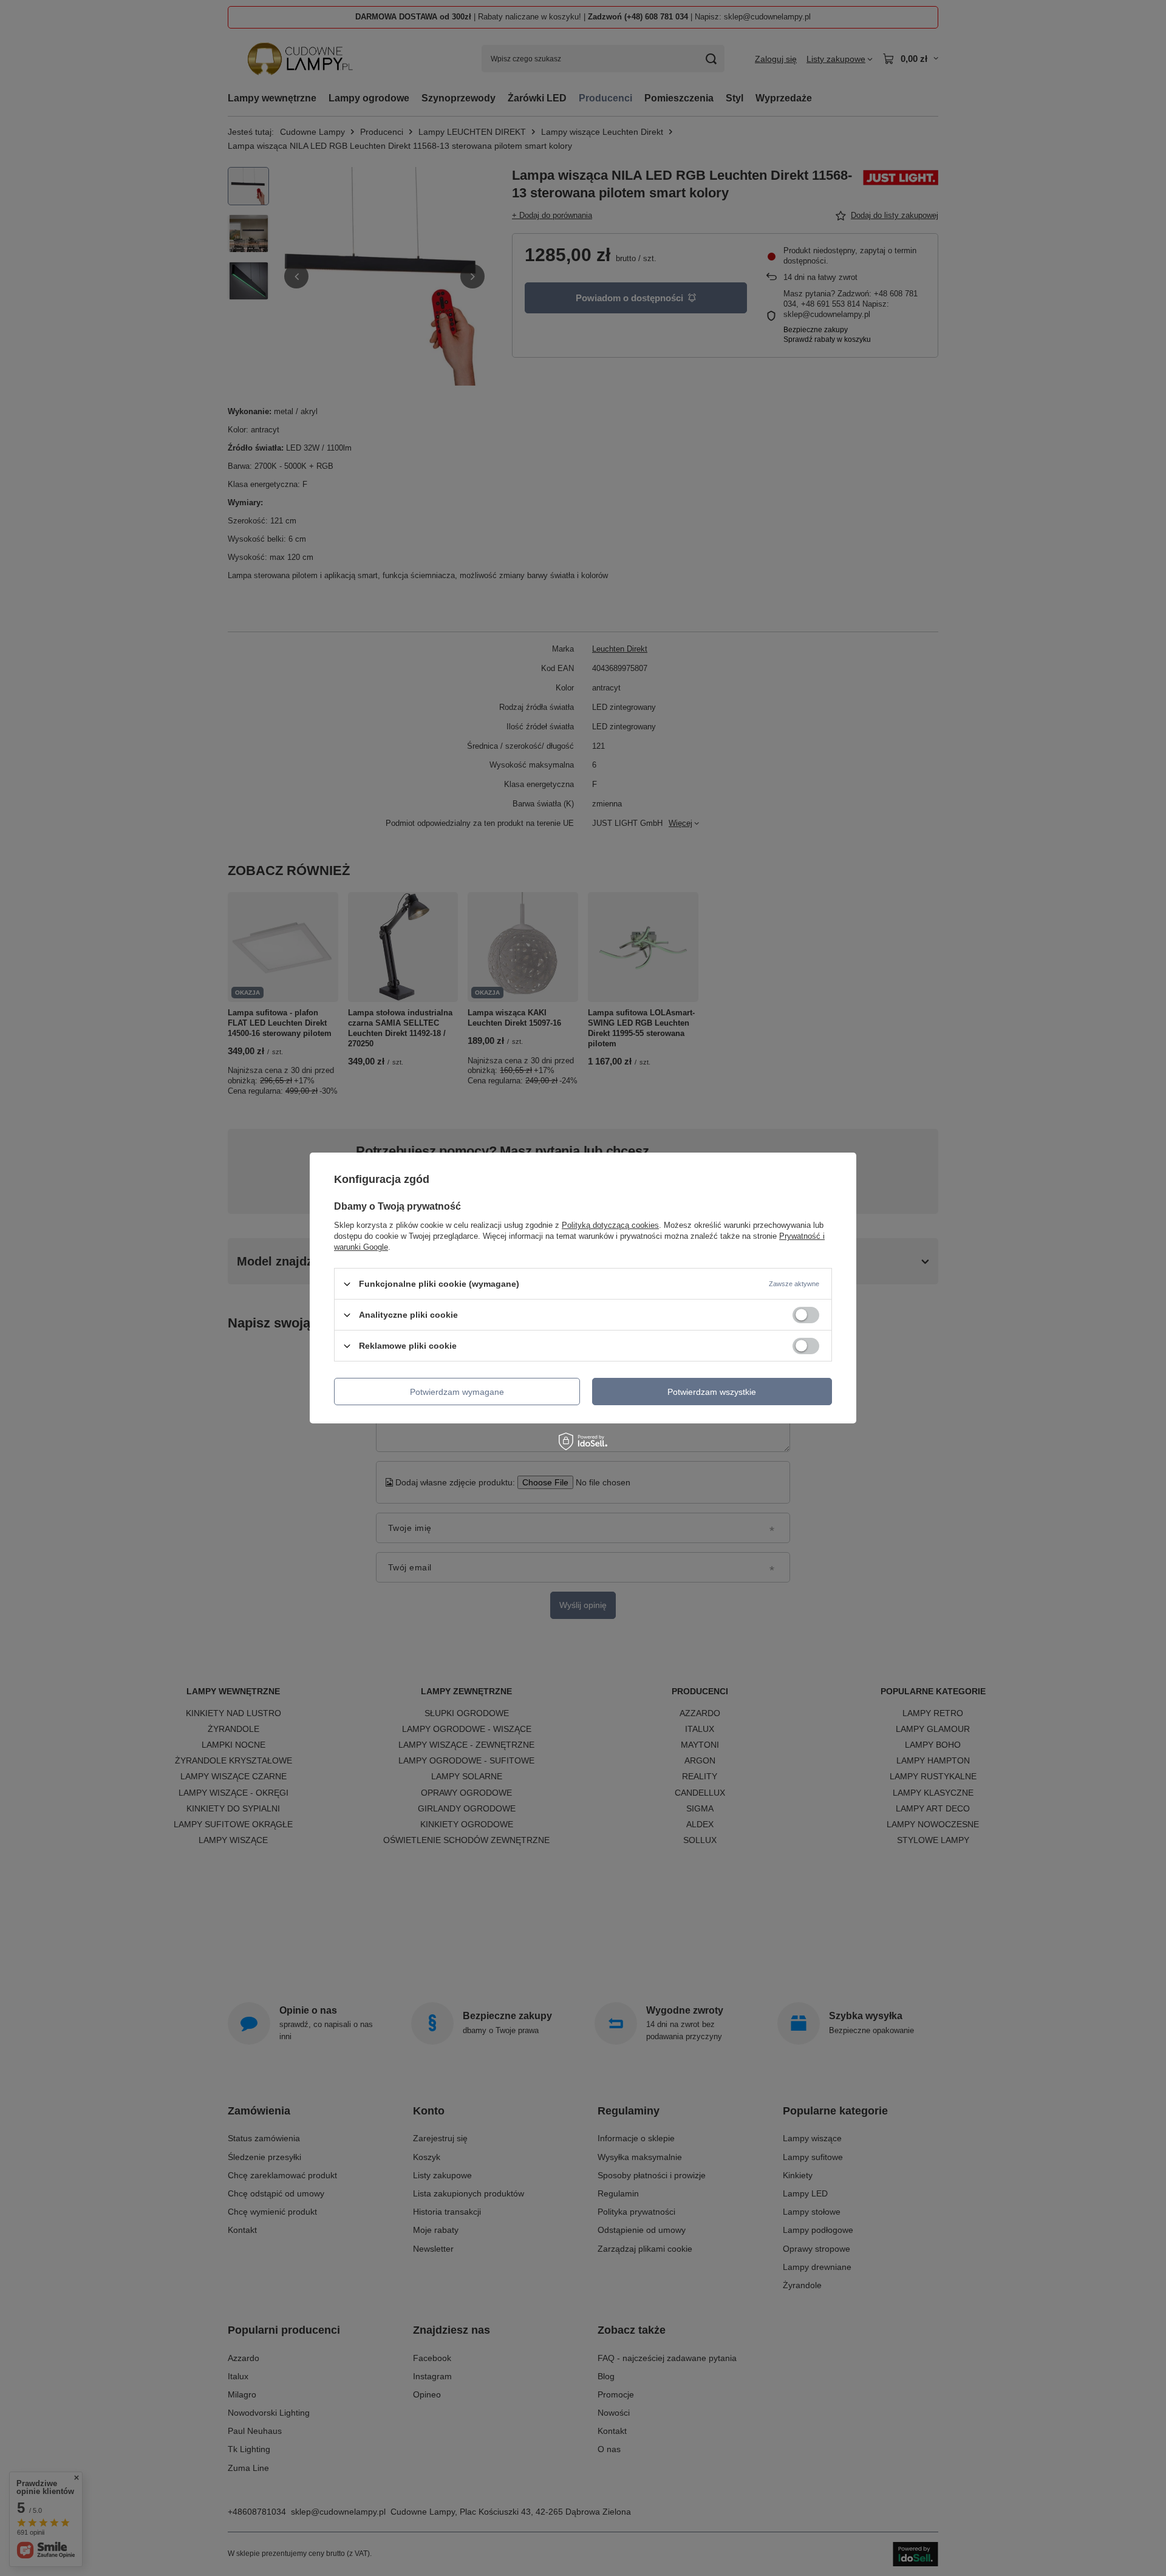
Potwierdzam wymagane (457, 1391)
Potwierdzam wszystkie (712, 1391)
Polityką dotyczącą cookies (610, 1225)
